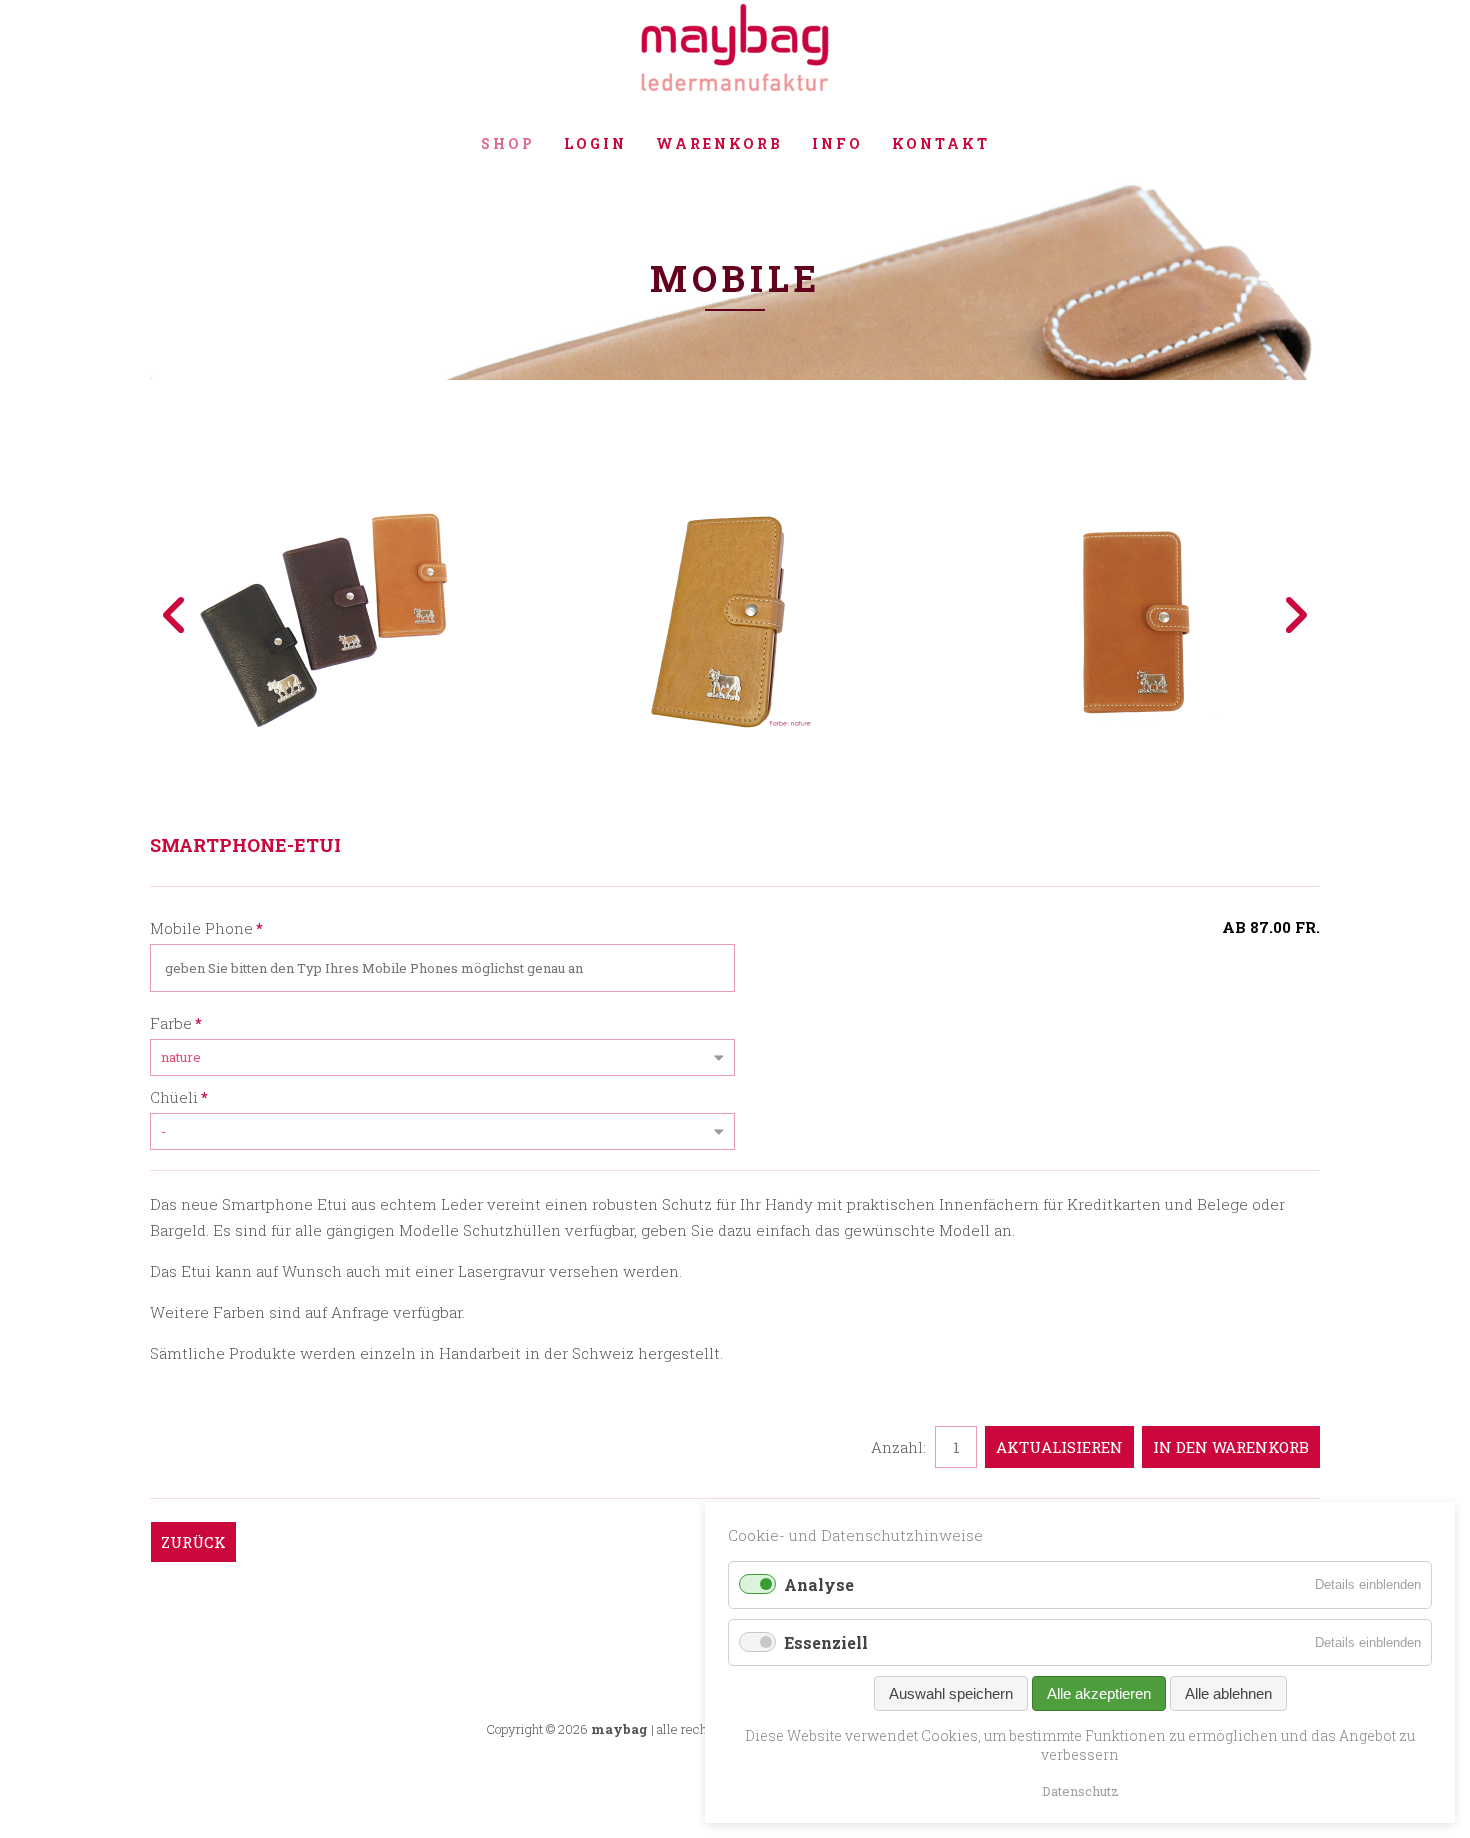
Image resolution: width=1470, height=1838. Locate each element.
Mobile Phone (206, 927)
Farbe (176, 1022)
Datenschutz (1080, 1791)
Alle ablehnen (1228, 1693)
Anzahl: (898, 1447)
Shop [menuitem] (508, 143)
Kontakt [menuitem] (941, 143)
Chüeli (179, 1096)
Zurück (193, 1542)
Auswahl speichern (951, 1693)
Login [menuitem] (595, 143)
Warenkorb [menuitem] (719, 143)
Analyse (819, 1584)
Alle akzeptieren (1099, 1693)
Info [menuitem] (837, 143)
